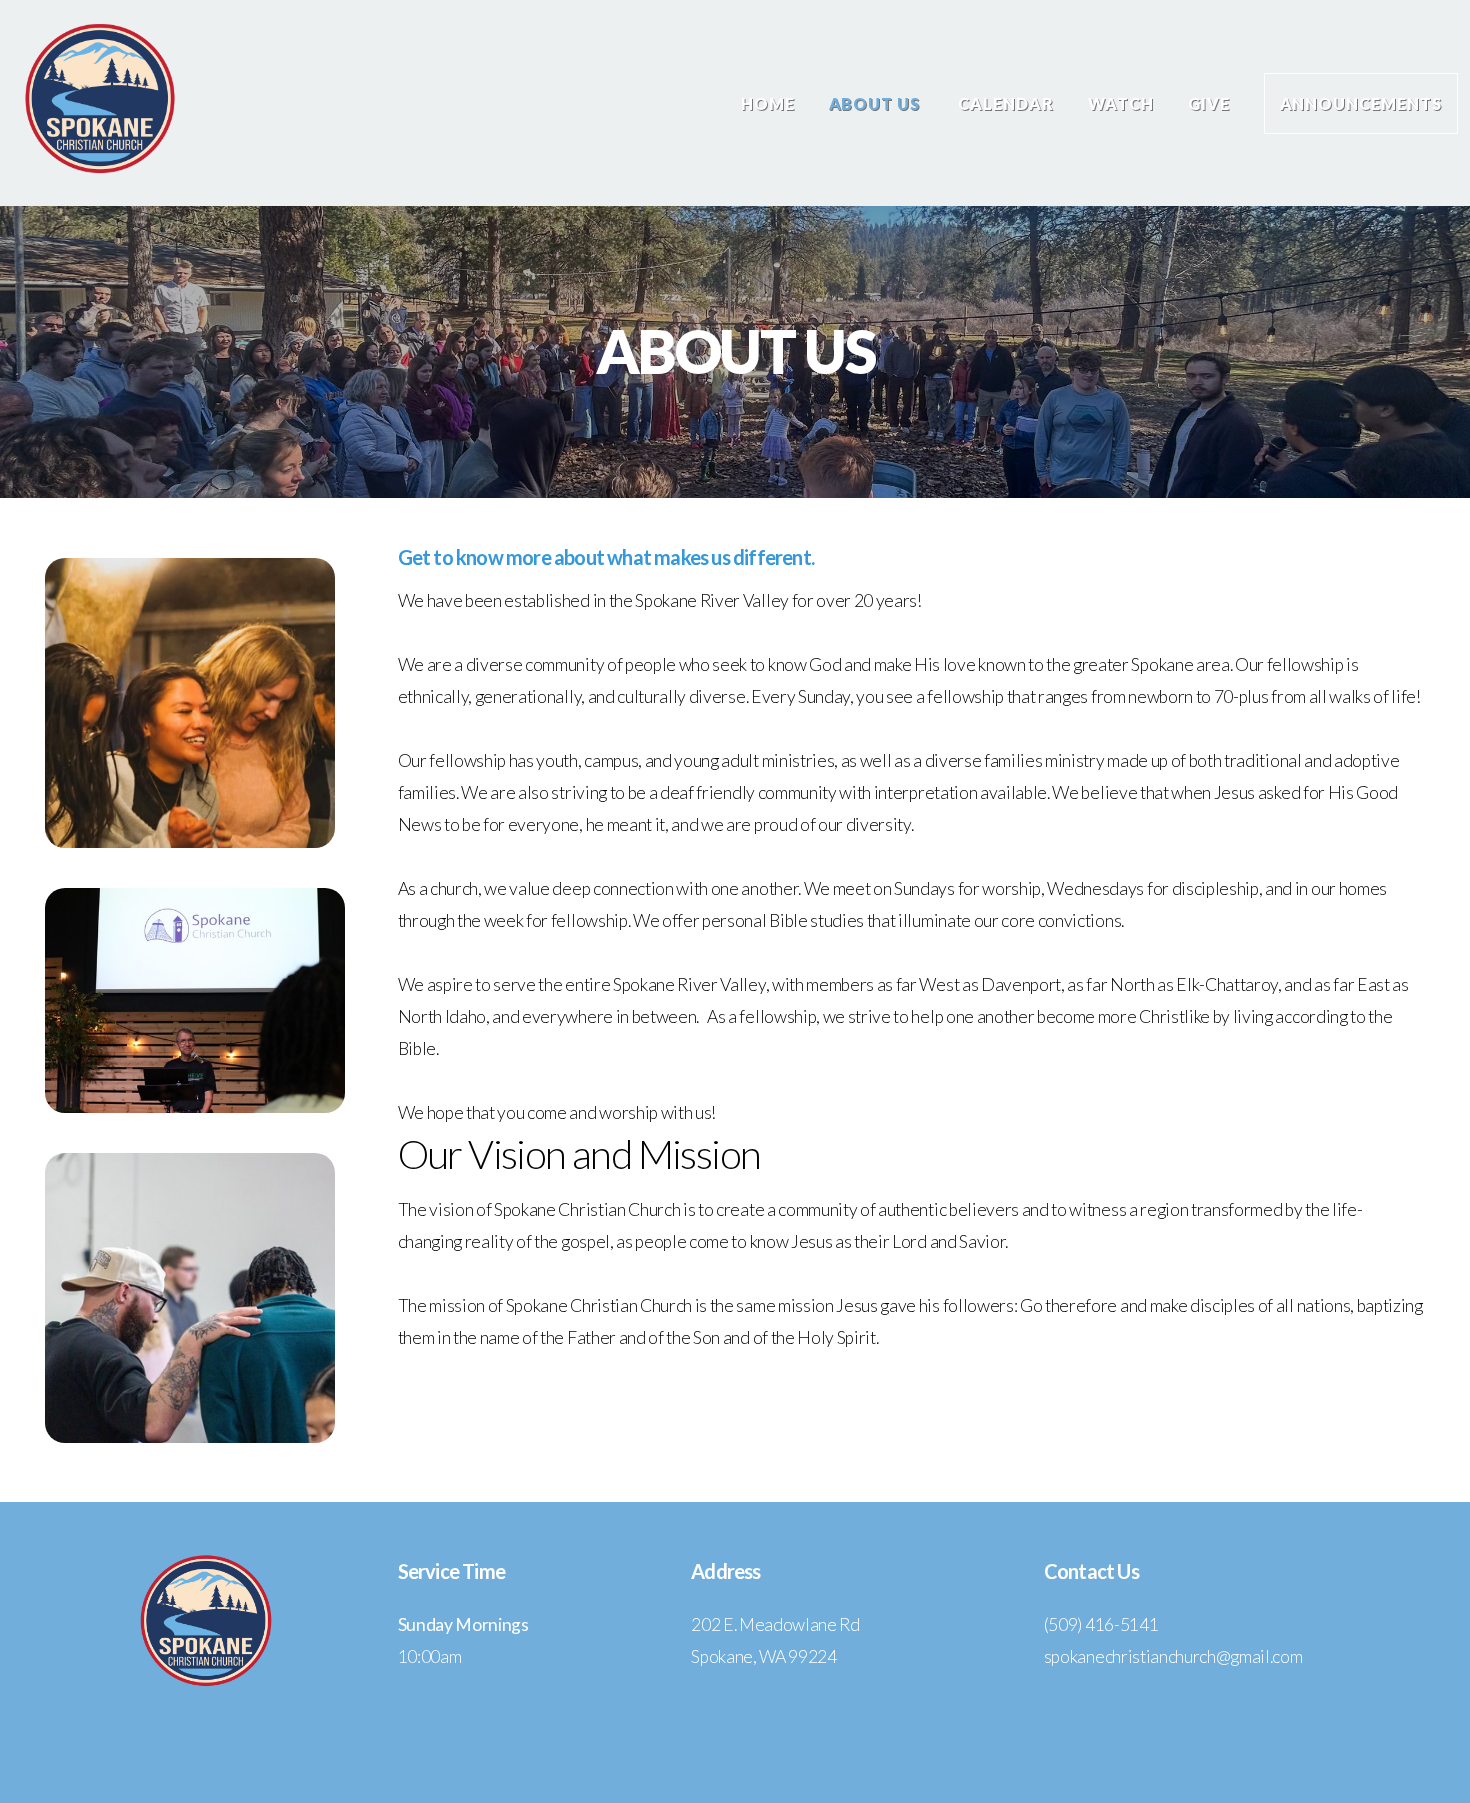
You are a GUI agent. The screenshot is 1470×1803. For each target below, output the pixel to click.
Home (768, 103)
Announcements (1361, 103)
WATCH (1121, 103)
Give (1209, 103)
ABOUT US (877, 103)
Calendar (1006, 103)
